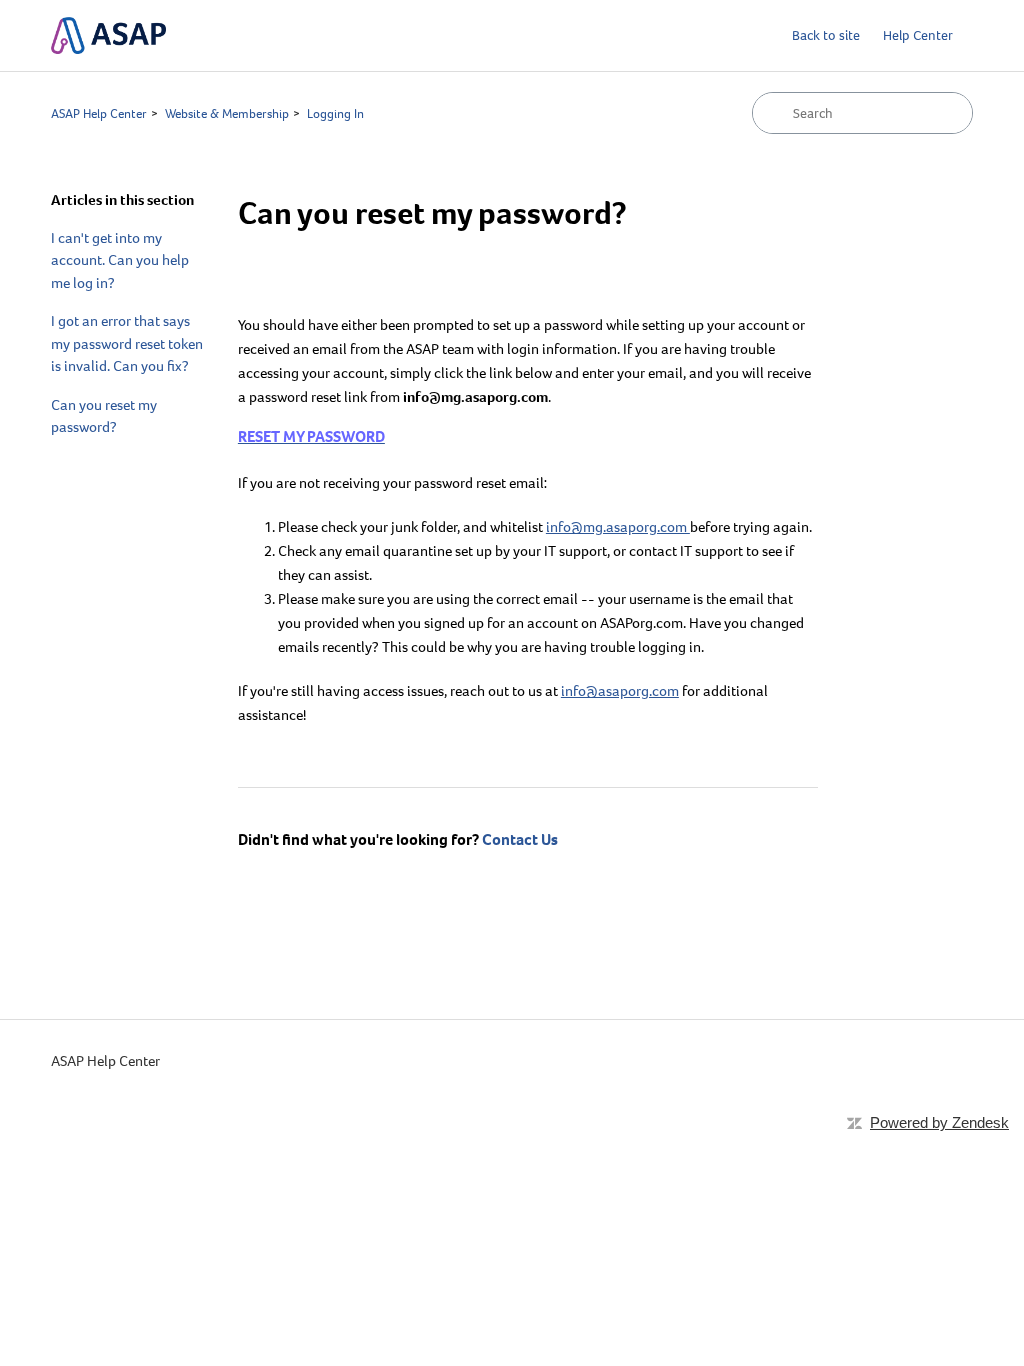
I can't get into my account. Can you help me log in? (120, 260)
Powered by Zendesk (939, 1122)
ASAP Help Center (99, 113)
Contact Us (520, 839)
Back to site (826, 35)
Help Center (918, 35)
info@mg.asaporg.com (618, 527)
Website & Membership (227, 113)
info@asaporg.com (620, 691)
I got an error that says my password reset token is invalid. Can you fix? (127, 343)
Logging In (335, 113)
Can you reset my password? (104, 416)
